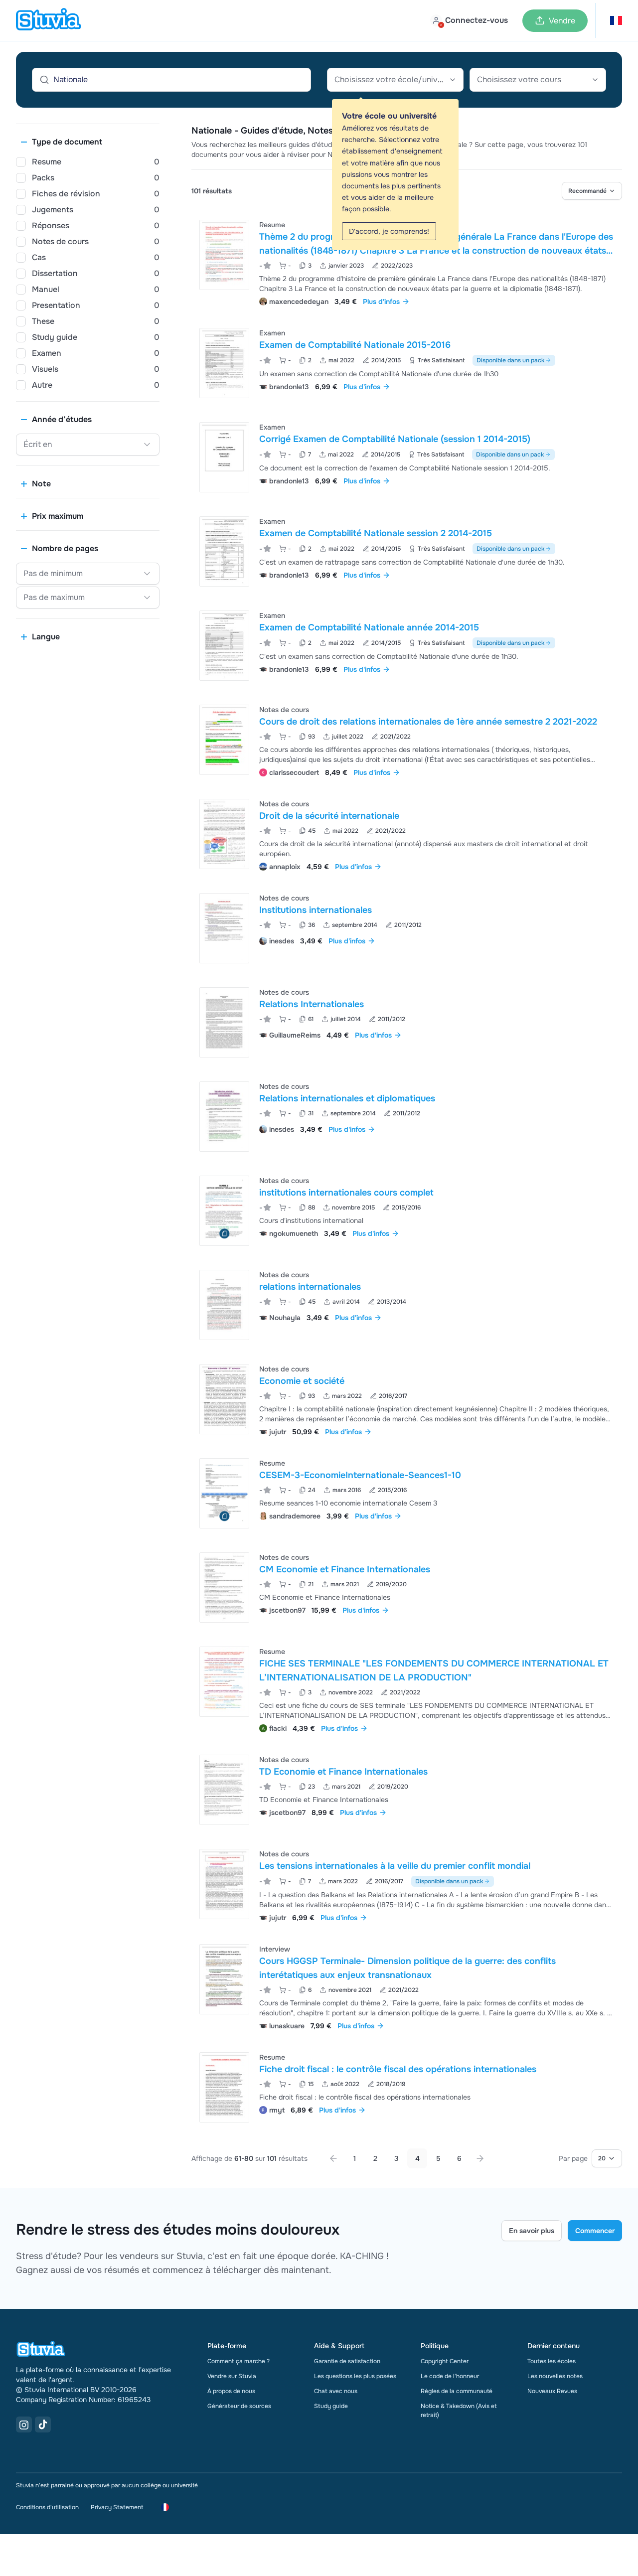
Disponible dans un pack (510, 360)
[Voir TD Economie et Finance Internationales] (407, 1790)
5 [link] (438, 2158)
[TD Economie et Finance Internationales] (224, 1790)
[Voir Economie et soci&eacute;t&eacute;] (407, 1399)
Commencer (595, 2231)
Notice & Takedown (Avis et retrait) (459, 2411)
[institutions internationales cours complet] (224, 1211)
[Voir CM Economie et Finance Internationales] (407, 1588)
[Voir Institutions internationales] (407, 928)
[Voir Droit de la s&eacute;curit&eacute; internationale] (407, 834)
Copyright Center (445, 2361)
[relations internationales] (224, 1305)
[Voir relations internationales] (407, 1305)
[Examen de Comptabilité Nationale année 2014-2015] (224, 646)
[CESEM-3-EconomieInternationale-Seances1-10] (224, 1493)
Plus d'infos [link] (381, 302)
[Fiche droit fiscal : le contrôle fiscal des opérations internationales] (224, 2087)
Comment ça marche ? (239, 2361)
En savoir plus (532, 2231)
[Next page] (480, 2158)
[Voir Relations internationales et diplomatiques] (407, 1117)
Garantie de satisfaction (347, 2361)
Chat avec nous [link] (336, 2391)
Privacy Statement (117, 2507)
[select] (592, 191)
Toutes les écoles (552, 2361)
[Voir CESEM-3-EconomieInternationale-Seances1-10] (407, 1493)
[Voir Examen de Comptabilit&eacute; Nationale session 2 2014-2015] (407, 551)
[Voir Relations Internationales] (407, 1022)
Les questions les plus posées (355, 2376)
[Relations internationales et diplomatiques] (224, 1117)
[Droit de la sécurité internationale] (224, 834)
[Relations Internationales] (224, 1022)
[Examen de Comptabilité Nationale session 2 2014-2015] (224, 551)
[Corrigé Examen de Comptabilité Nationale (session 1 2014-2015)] (224, 457)
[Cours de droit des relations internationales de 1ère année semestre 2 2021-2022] (224, 740)
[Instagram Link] (24, 2424)
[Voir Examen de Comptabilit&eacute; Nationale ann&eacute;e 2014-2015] (407, 646)
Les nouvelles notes (555, 2376)
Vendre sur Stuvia (232, 2376)
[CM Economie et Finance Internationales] (224, 1588)
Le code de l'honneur (450, 2376)
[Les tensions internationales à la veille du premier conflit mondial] (224, 1884)
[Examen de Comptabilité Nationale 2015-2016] (224, 363)
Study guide (331, 2406)
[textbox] (395, 80)
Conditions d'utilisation (47, 2507)
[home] (48, 20)
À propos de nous (231, 2391)
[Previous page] (333, 2158)
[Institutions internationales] (224, 928)
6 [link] (459, 2158)
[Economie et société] (224, 1399)
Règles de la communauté (457, 2391)
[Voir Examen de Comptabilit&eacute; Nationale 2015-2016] (407, 363)
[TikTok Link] (43, 2424)
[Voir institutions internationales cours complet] (407, 1211)
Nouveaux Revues (552, 2391)
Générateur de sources (239, 2406)
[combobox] (395, 80)
